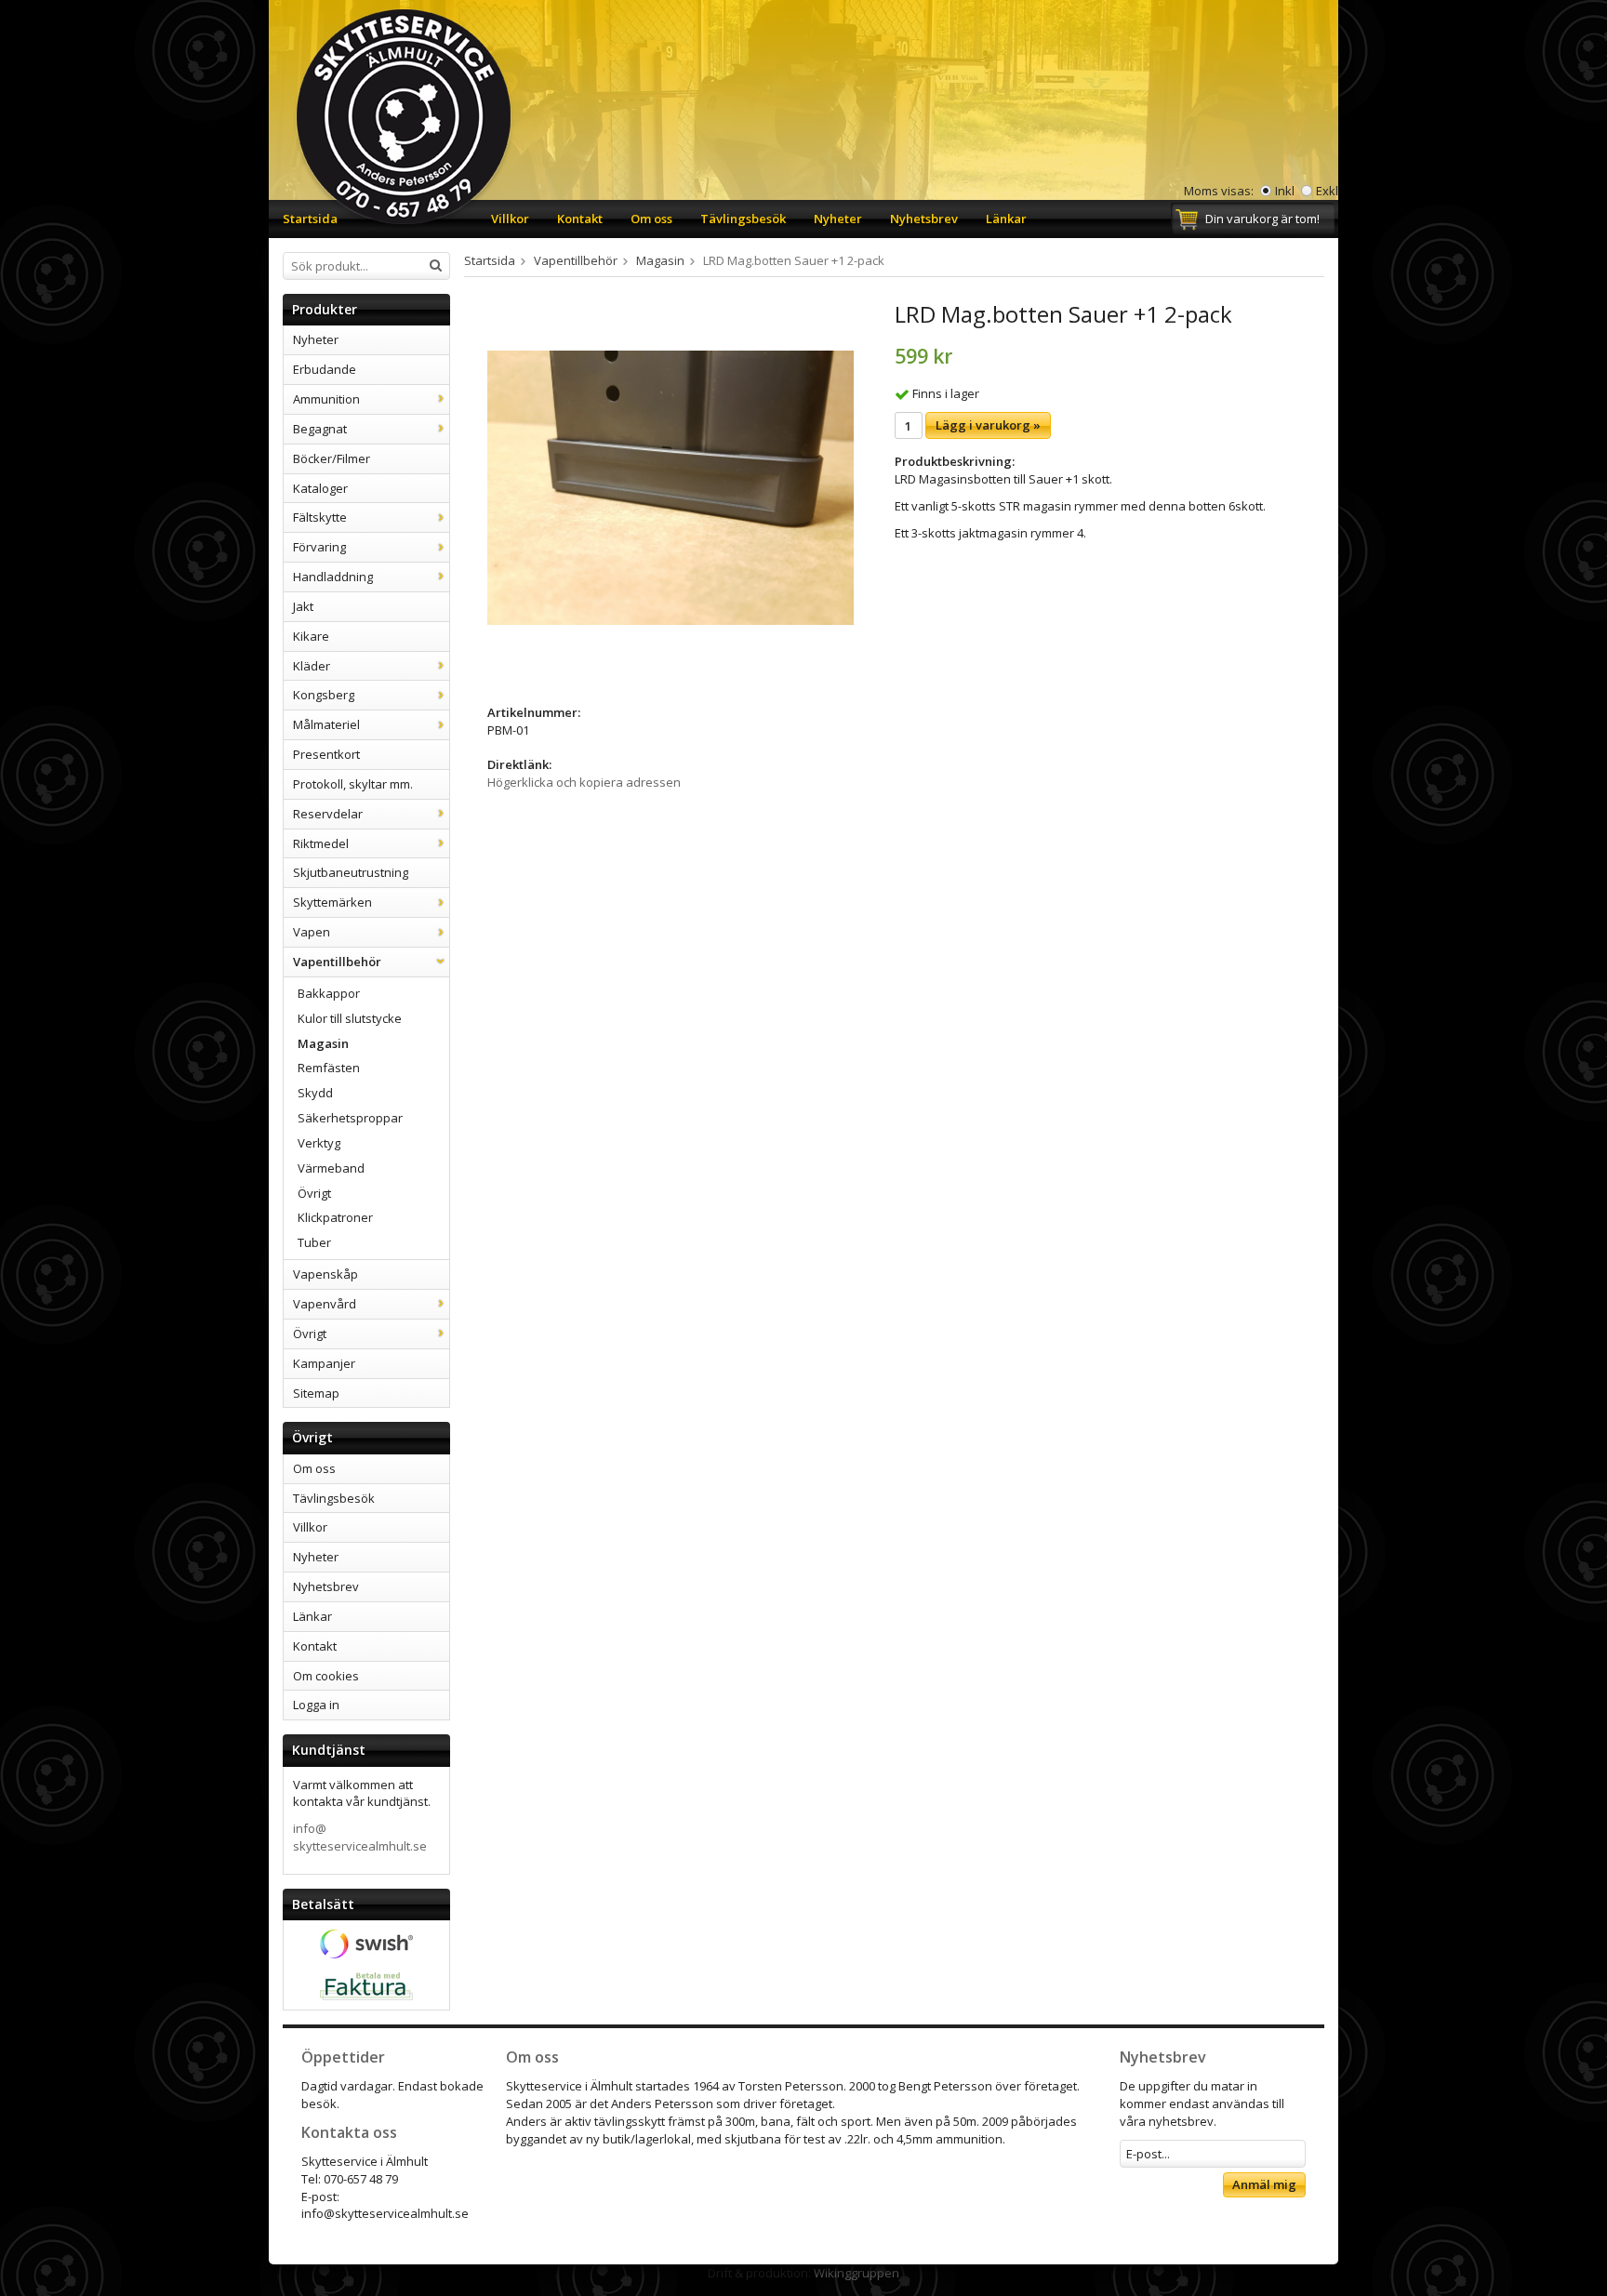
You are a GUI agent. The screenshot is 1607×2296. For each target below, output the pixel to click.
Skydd (315, 1093)
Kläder (312, 666)
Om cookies (326, 1676)
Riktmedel (321, 843)
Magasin (323, 1043)
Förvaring (319, 547)
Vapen (312, 932)
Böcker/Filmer (332, 458)
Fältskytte (320, 517)
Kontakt (580, 219)
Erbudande (325, 369)
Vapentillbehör (337, 962)
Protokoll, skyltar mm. (353, 784)
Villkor (510, 219)
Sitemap (316, 1393)
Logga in (316, 1705)
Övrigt (314, 1193)
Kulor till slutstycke (350, 1018)
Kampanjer (324, 1363)
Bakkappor (329, 993)
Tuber (314, 1242)
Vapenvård (325, 1304)
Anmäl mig (1264, 2184)
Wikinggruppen (857, 2273)
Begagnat (320, 429)
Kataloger (320, 488)
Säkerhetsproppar (350, 1118)
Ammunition (326, 399)
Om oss (651, 219)
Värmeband (331, 1168)
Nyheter (838, 219)
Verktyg (319, 1143)
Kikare (311, 636)
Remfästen (329, 1068)
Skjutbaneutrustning (351, 872)
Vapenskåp (325, 1274)
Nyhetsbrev (924, 219)
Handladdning (333, 577)
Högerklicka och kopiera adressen (584, 782)
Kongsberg (324, 695)
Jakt (303, 606)
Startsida (310, 219)
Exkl (1327, 191)
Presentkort (326, 754)
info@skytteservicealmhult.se (360, 1837)
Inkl (1285, 191)
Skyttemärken (332, 902)
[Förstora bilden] (671, 486)
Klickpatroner (335, 1217)
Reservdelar (328, 814)
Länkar (1006, 219)
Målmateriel (326, 724)
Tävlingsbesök (743, 219)
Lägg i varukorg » (988, 425)
